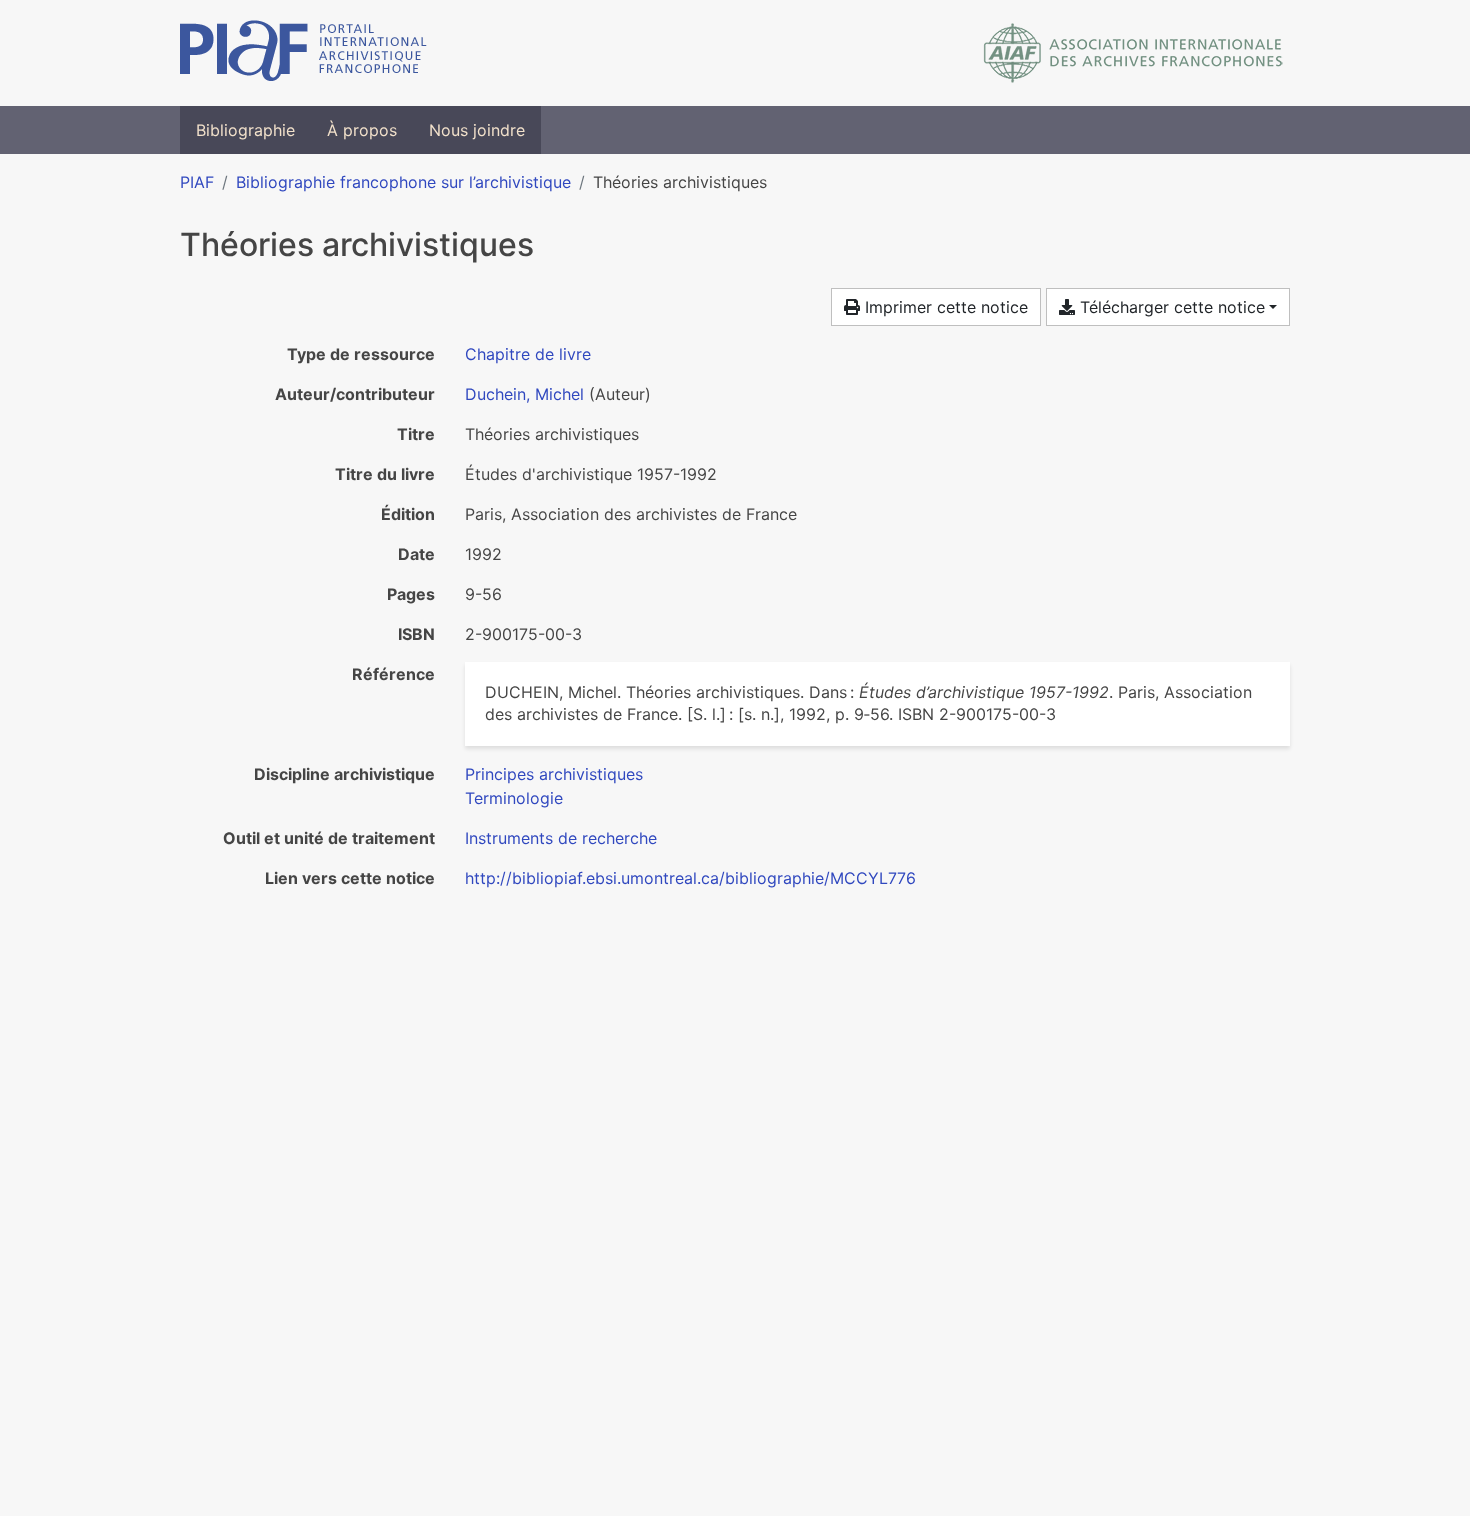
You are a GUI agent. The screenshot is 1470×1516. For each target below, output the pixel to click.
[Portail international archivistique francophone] (303, 53)
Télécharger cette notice (1170, 307)
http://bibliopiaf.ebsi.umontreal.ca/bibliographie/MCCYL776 (690, 878)
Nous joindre (477, 130)
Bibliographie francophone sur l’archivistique (403, 182)
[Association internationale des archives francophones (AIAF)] (1133, 53)
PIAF (197, 182)
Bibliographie (245, 130)
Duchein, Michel (524, 394)
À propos (362, 130)
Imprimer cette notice (944, 307)
